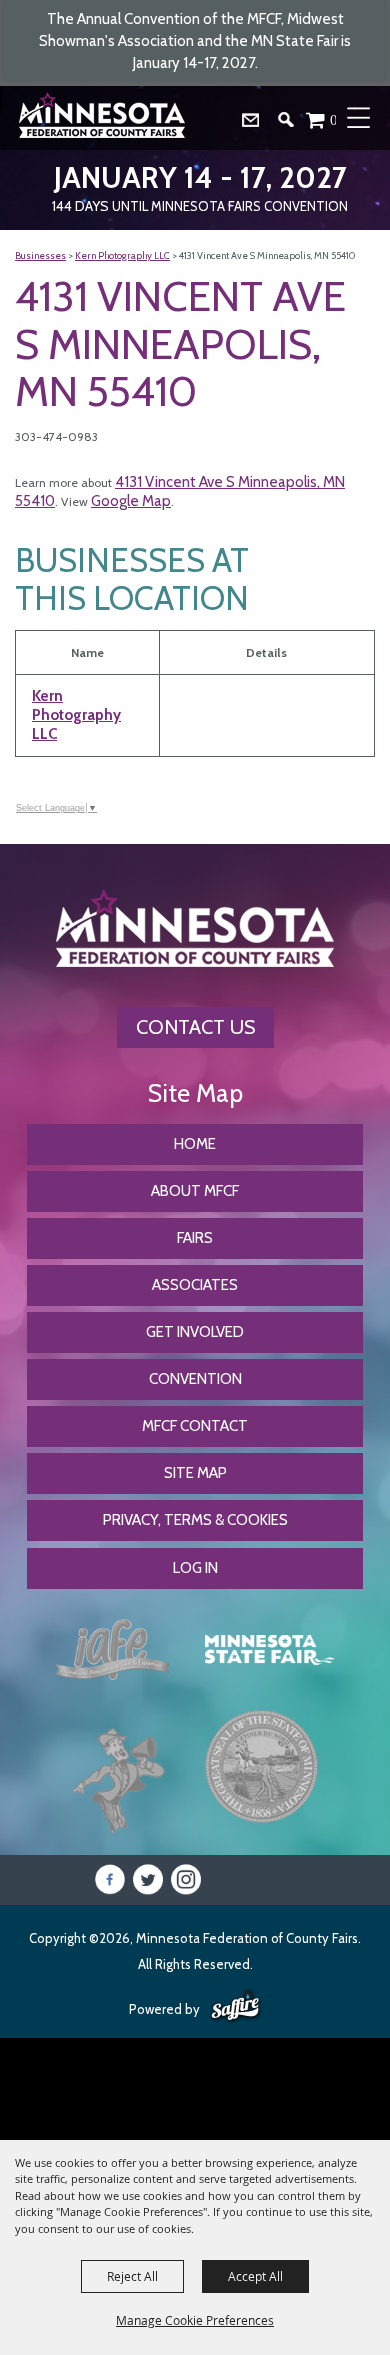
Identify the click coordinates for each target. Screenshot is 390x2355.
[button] (293, 124)
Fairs (195, 1238)
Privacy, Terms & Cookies (195, 1520)
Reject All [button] (132, 2276)
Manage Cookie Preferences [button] (195, 2320)
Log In (195, 1568)
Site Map (195, 1473)
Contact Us (195, 1027)
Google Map (131, 501)
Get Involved (195, 1332)
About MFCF (195, 1191)
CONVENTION (195, 1379)
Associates (195, 1285)
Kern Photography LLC (122, 255)
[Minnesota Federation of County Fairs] (104, 118)
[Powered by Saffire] (235, 2007)
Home (195, 1144)
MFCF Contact (195, 1426)
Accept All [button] (255, 2276)
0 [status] (334, 119)
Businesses (40, 255)
